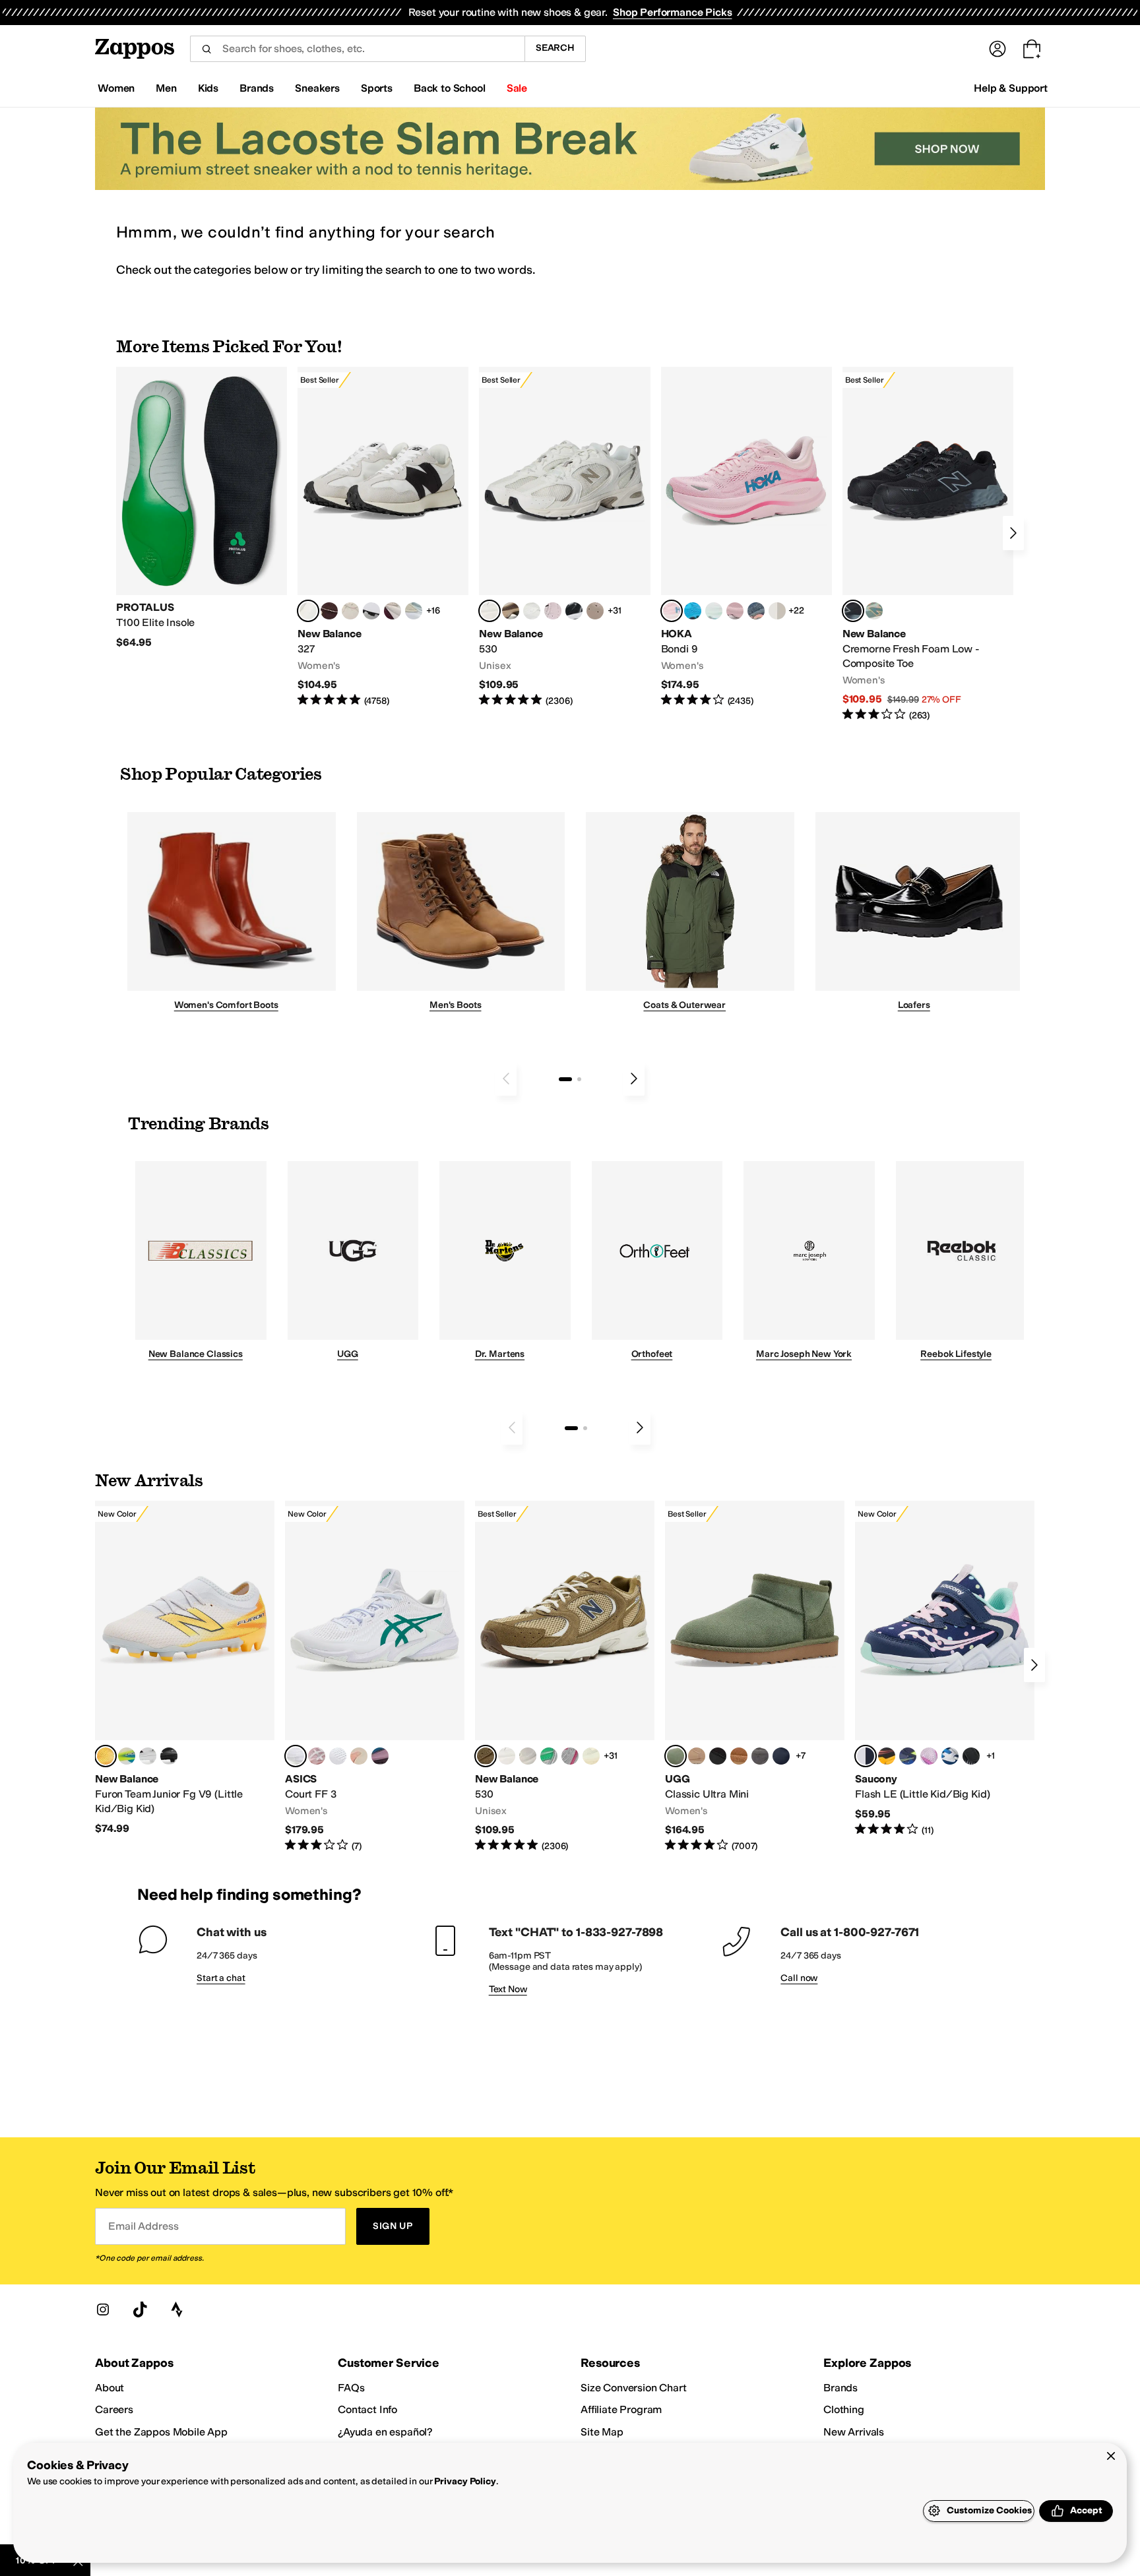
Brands (840, 2388)
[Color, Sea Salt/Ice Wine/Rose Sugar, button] (528, 1756)
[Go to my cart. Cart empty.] (1032, 49)
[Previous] (506, 1079)
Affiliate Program (621, 2409)
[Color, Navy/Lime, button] (908, 1756)
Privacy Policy (465, 2481)
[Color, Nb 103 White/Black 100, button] (148, 1756)
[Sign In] (997, 49)
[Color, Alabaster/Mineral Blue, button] (777, 611)
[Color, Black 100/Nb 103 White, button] (169, 1756)
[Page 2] (579, 1079)
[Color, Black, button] (718, 1756)
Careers (114, 2409)
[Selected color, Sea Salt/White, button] (308, 611)
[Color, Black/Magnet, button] (574, 611)
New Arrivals (854, 2432)
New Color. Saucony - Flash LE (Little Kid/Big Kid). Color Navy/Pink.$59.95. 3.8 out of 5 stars (945, 1669)
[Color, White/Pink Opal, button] (735, 611)
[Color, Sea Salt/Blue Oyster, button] (532, 611)
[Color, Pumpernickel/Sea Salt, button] (329, 611)
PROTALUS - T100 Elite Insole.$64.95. (202, 508)
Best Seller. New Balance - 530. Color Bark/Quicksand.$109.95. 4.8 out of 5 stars (565, 1677)
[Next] (1013, 533)
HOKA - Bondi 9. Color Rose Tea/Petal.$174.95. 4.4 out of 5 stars (746, 537)
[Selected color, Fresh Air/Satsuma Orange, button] (106, 1756)
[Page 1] (565, 1079)
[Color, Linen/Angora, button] (350, 611)
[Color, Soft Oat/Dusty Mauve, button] (380, 1756)
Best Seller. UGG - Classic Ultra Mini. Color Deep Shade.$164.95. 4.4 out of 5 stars (755, 1677)
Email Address (143, 2226)
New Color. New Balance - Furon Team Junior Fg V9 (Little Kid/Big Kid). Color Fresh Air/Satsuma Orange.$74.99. (185, 1668)
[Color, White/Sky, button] (338, 1756)
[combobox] (357, 49)
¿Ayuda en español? (385, 2432)
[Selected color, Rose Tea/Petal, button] (672, 611)
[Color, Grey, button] (760, 1756)
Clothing (844, 2409)
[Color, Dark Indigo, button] (781, 1756)
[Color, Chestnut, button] (739, 1756)
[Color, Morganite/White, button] (317, 1756)
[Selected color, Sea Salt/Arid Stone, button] (490, 611)
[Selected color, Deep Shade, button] (676, 1756)
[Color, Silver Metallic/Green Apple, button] (549, 1756)
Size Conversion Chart (634, 2388)
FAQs (351, 2388)
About (110, 2388)
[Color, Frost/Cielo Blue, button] (714, 611)
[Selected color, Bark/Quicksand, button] (486, 1756)
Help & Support (1011, 88)
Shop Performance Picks (672, 12)
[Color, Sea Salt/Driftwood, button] (595, 611)
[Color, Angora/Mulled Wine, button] (393, 611)
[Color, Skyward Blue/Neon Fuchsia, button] (693, 611)
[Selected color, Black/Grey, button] (853, 611)
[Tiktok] (140, 2309)
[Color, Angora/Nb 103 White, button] (414, 611)
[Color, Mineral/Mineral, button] (591, 1756)
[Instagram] (103, 2309)
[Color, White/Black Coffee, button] (359, 1756)
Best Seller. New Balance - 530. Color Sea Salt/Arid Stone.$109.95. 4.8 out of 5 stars (564, 537)
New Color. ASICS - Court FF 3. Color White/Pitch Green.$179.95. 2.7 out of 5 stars (375, 1677)
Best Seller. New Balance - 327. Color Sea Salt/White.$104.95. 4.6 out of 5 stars (383, 537)
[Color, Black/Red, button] (887, 1756)
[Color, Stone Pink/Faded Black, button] (553, 611)
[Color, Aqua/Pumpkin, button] (874, 611)
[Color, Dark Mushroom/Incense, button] (511, 611)
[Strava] (177, 2309)
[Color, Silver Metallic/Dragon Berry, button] (570, 1756)
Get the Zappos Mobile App (161, 2432)
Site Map (602, 2432)
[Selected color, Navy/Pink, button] (866, 1756)
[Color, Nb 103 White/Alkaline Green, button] (127, 1756)
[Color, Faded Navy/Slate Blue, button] (756, 611)
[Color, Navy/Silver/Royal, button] (950, 1756)
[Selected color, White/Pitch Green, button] (296, 1756)
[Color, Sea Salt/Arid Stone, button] (507, 1756)
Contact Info (367, 2409)
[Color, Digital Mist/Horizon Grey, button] (371, 611)
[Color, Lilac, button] (929, 1756)
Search (555, 48)
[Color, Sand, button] (697, 1756)
